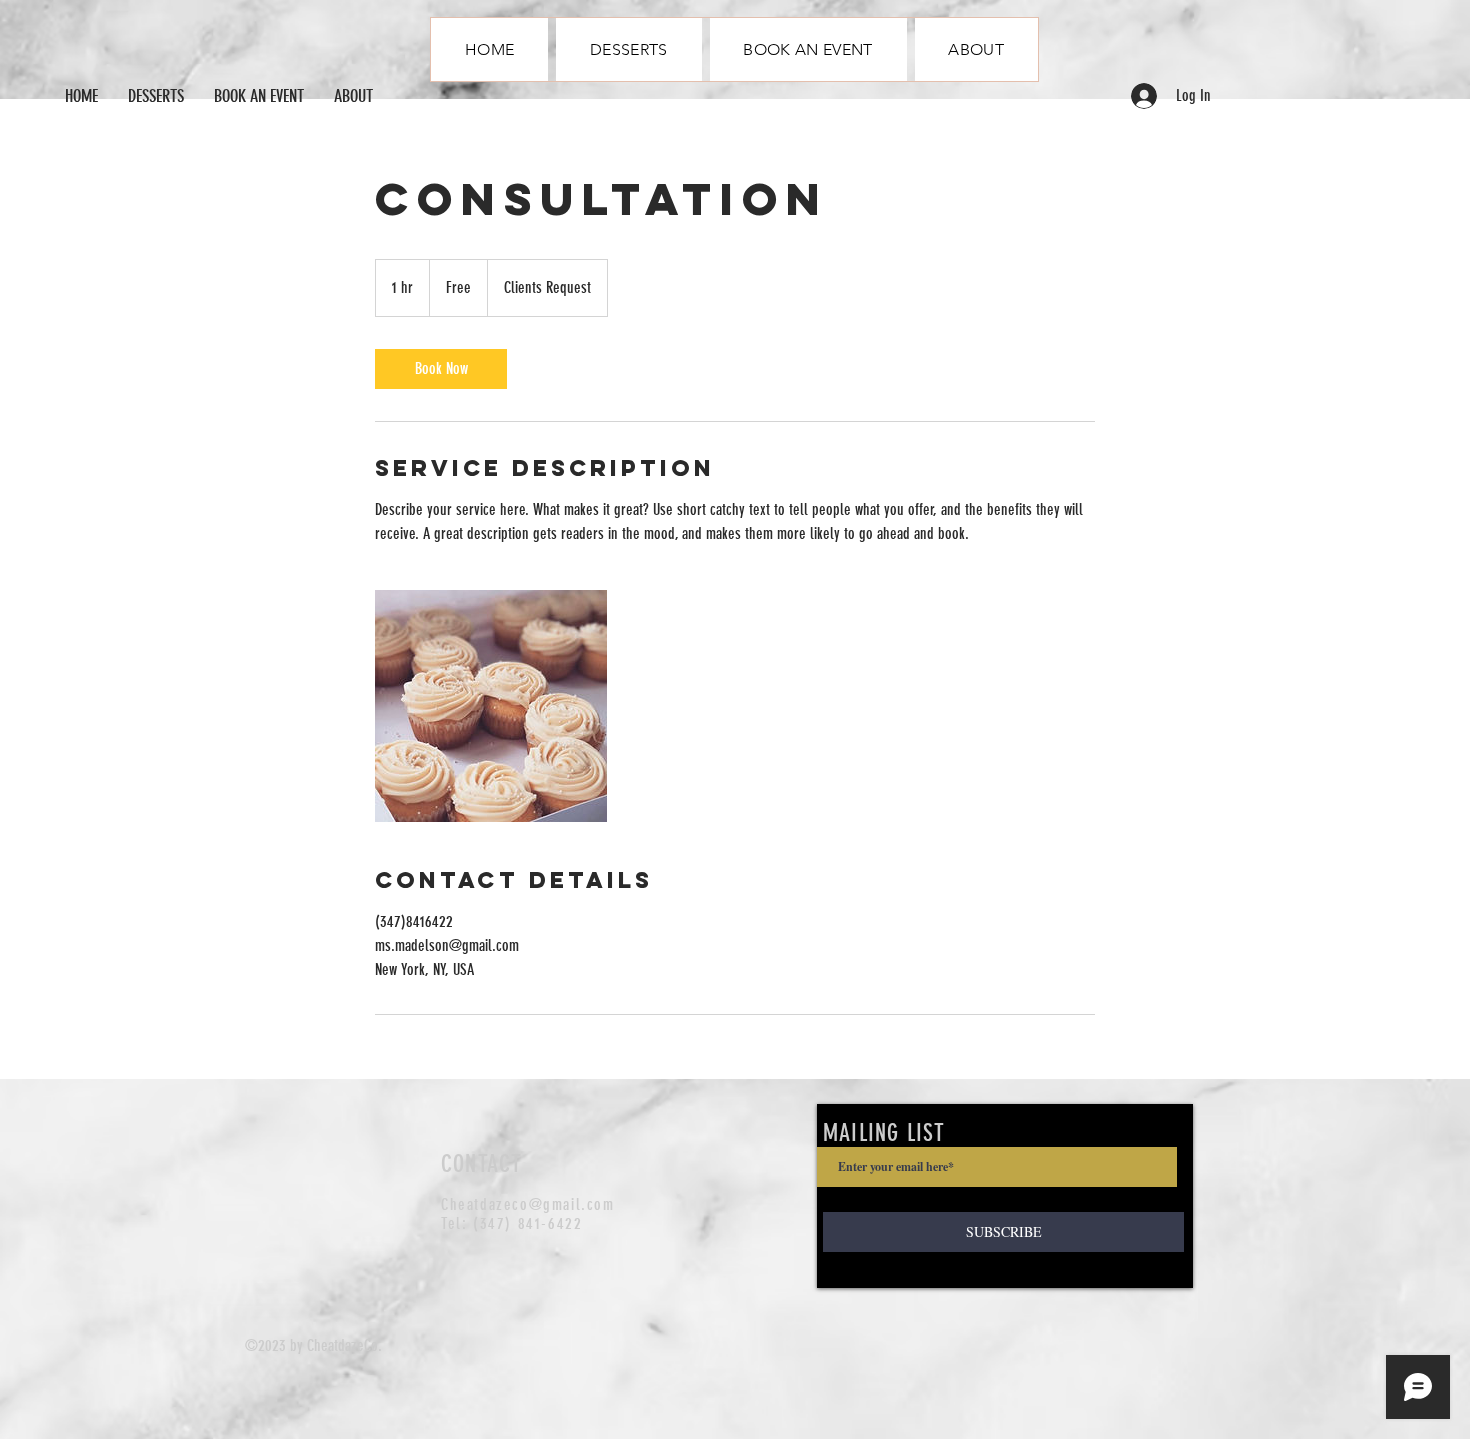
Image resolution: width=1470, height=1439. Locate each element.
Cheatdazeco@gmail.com (528, 1204)
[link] (441, 369)
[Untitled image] (491, 706)
